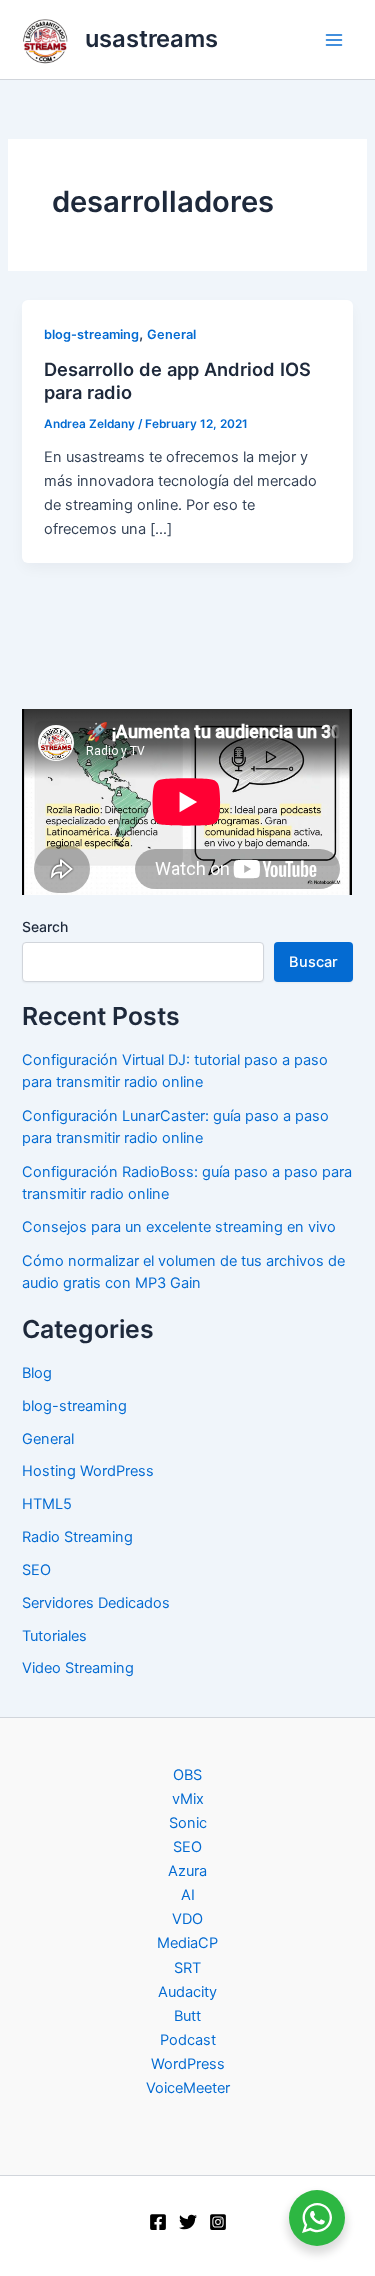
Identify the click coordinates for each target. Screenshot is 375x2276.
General (171, 334)
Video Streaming (78, 1668)
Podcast (188, 2040)
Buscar (313, 962)
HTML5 (47, 1504)
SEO (36, 1570)
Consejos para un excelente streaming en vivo (179, 1227)
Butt (187, 2016)
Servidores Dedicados (96, 1603)
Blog (37, 1373)
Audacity (187, 1992)
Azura (187, 1871)
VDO (187, 1919)
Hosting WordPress (88, 1471)
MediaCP (187, 1943)
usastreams (151, 38)
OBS (187, 1775)
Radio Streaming (77, 1537)
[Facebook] (158, 2222)
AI (188, 1895)
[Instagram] (218, 2222)
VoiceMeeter (188, 2088)
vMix (188, 1799)
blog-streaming (91, 334)
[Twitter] (188, 2222)
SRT (187, 1968)
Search (45, 926)
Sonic (188, 1823)
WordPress (188, 2064)
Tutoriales (54, 1636)
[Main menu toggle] (334, 40)
